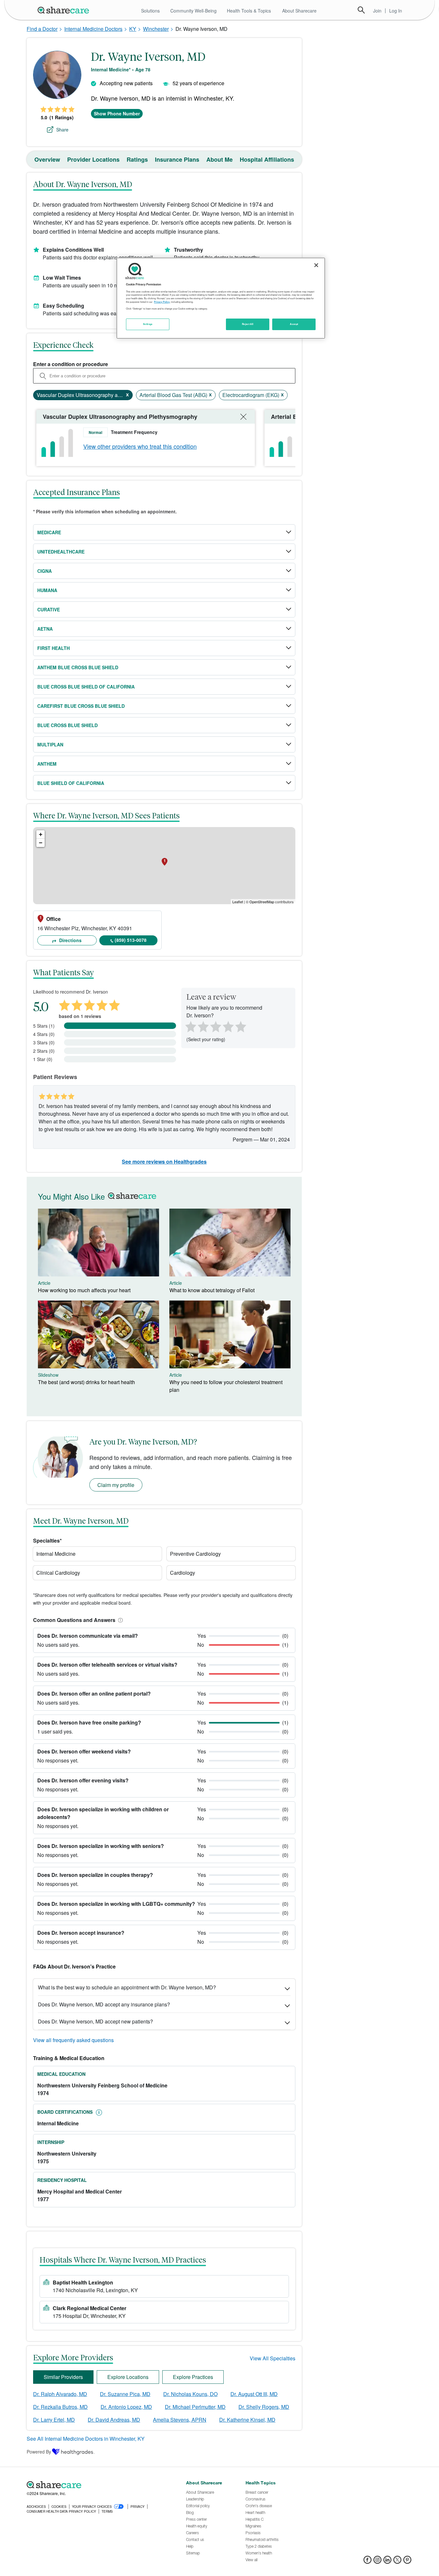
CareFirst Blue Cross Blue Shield (81, 706)
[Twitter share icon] (397, 2562)
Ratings (137, 159)
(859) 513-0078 (131, 940)
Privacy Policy (162, 302)
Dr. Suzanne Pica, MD (125, 2394)
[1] (190, 1026)
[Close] (316, 265)
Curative (49, 609)
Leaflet (238, 902)
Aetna (45, 629)
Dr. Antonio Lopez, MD (126, 2407)
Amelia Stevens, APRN (180, 2420)
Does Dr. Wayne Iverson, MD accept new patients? (95, 2021)
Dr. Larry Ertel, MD (54, 2420)
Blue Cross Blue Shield (67, 725)
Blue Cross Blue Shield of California (86, 687)
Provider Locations (93, 159)
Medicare (49, 532)
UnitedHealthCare (61, 552)
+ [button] (41, 834)
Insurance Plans (177, 159)
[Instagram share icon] (377, 2562)
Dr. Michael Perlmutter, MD (195, 2407)
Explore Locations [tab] (128, 2377)
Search (361, 10)
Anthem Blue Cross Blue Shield (78, 667)
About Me (219, 159)
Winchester (156, 29)
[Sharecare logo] (97, 2485)
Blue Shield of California (71, 783)
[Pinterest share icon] (407, 2562)
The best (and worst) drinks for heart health (86, 1382)
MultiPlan (50, 744)
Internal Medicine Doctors (93, 29)
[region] (221, 298)
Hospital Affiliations (267, 159)
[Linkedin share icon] (387, 2562)
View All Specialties (273, 2358)
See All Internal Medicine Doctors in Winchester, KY (86, 2439)
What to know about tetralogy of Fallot (212, 1290)
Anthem (47, 764)
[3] (215, 1026)
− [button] (41, 843)
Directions (70, 940)
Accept (294, 324)
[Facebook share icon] (367, 2562)
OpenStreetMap (262, 902)
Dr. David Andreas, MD (114, 2420)
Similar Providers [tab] (63, 2377)
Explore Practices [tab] (193, 2377)
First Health (54, 648)
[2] (202, 1026)
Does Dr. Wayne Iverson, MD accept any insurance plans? (104, 2004)
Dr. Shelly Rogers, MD (264, 2407)
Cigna (45, 571)
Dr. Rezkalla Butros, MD (60, 2407)
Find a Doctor (42, 29)
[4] (228, 1026)
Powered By (39, 2452)
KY (133, 29)
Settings (148, 324)
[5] (241, 1026)
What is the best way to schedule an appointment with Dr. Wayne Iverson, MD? (127, 1987)
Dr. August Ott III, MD (254, 2394)
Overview (47, 159)
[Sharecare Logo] (65, 10)
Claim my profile (116, 1485)
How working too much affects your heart (84, 1290)
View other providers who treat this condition (140, 446)
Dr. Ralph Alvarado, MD (60, 2394)
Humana (47, 590)
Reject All (248, 324)
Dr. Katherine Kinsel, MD (247, 2420)
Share (62, 130)
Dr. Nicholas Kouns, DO (190, 2394)
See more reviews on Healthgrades (164, 1162)
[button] (119, 1620)
